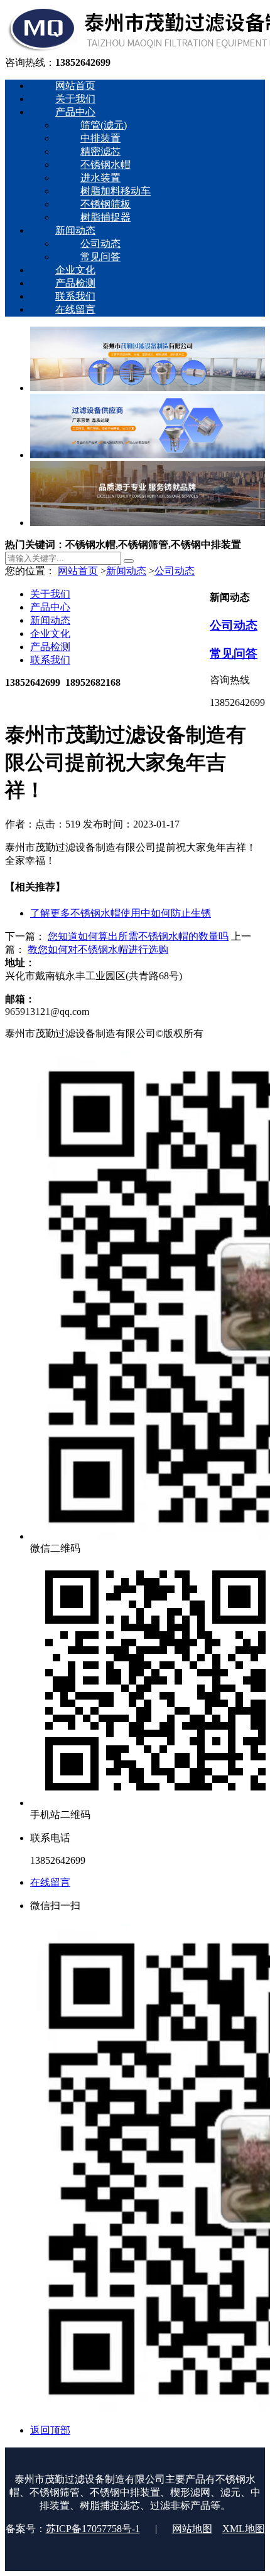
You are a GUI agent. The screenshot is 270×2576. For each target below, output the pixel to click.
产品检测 (50, 647)
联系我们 (50, 660)
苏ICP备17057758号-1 (93, 2529)
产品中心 (50, 607)
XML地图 (244, 2529)
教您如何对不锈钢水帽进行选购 (98, 949)
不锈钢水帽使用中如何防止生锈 (121, 913)
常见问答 (234, 654)
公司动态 (175, 571)
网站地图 (192, 2529)
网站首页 (78, 571)
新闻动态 (126, 571)
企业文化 (50, 633)
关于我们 (50, 594)
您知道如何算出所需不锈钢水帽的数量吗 (138, 936)
